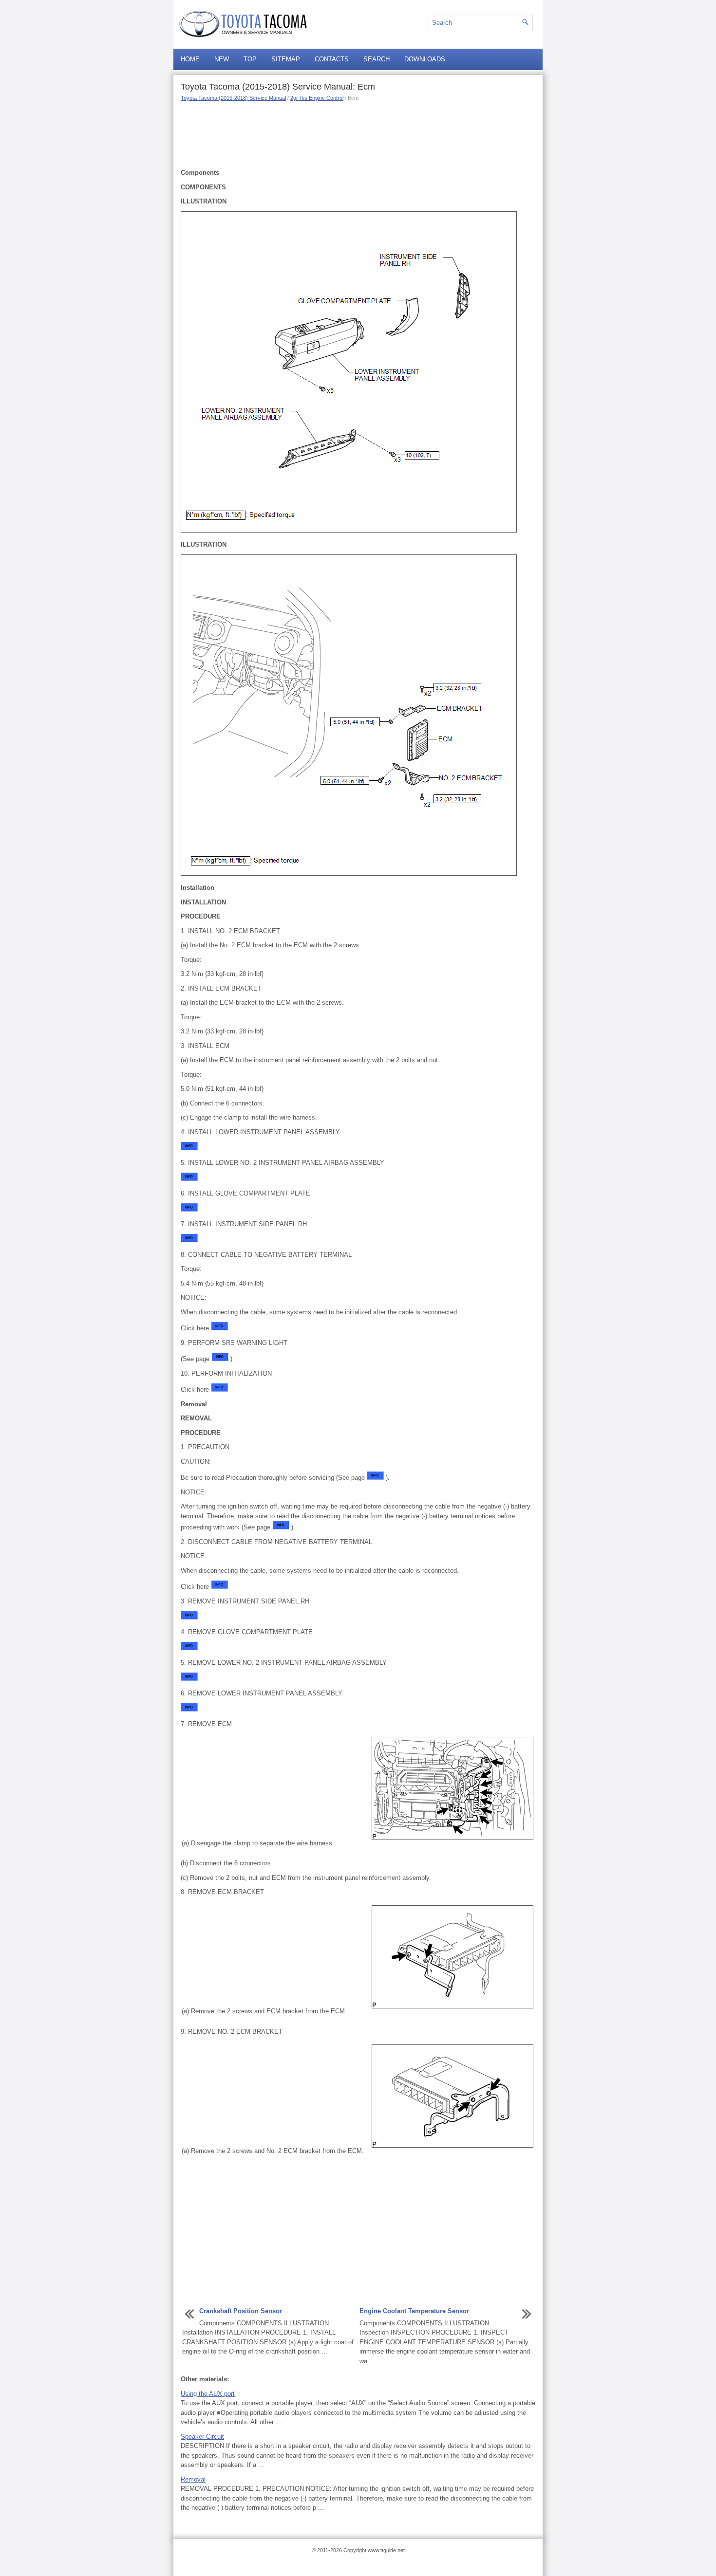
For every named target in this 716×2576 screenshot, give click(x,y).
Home (190, 59)
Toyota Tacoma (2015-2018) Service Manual (233, 98)
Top (250, 59)
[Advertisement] (358, 134)
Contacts (332, 59)
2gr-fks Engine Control (317, 98)
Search (377, 59)
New (222, 59)
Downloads (425, 59)
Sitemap (286, 59)
